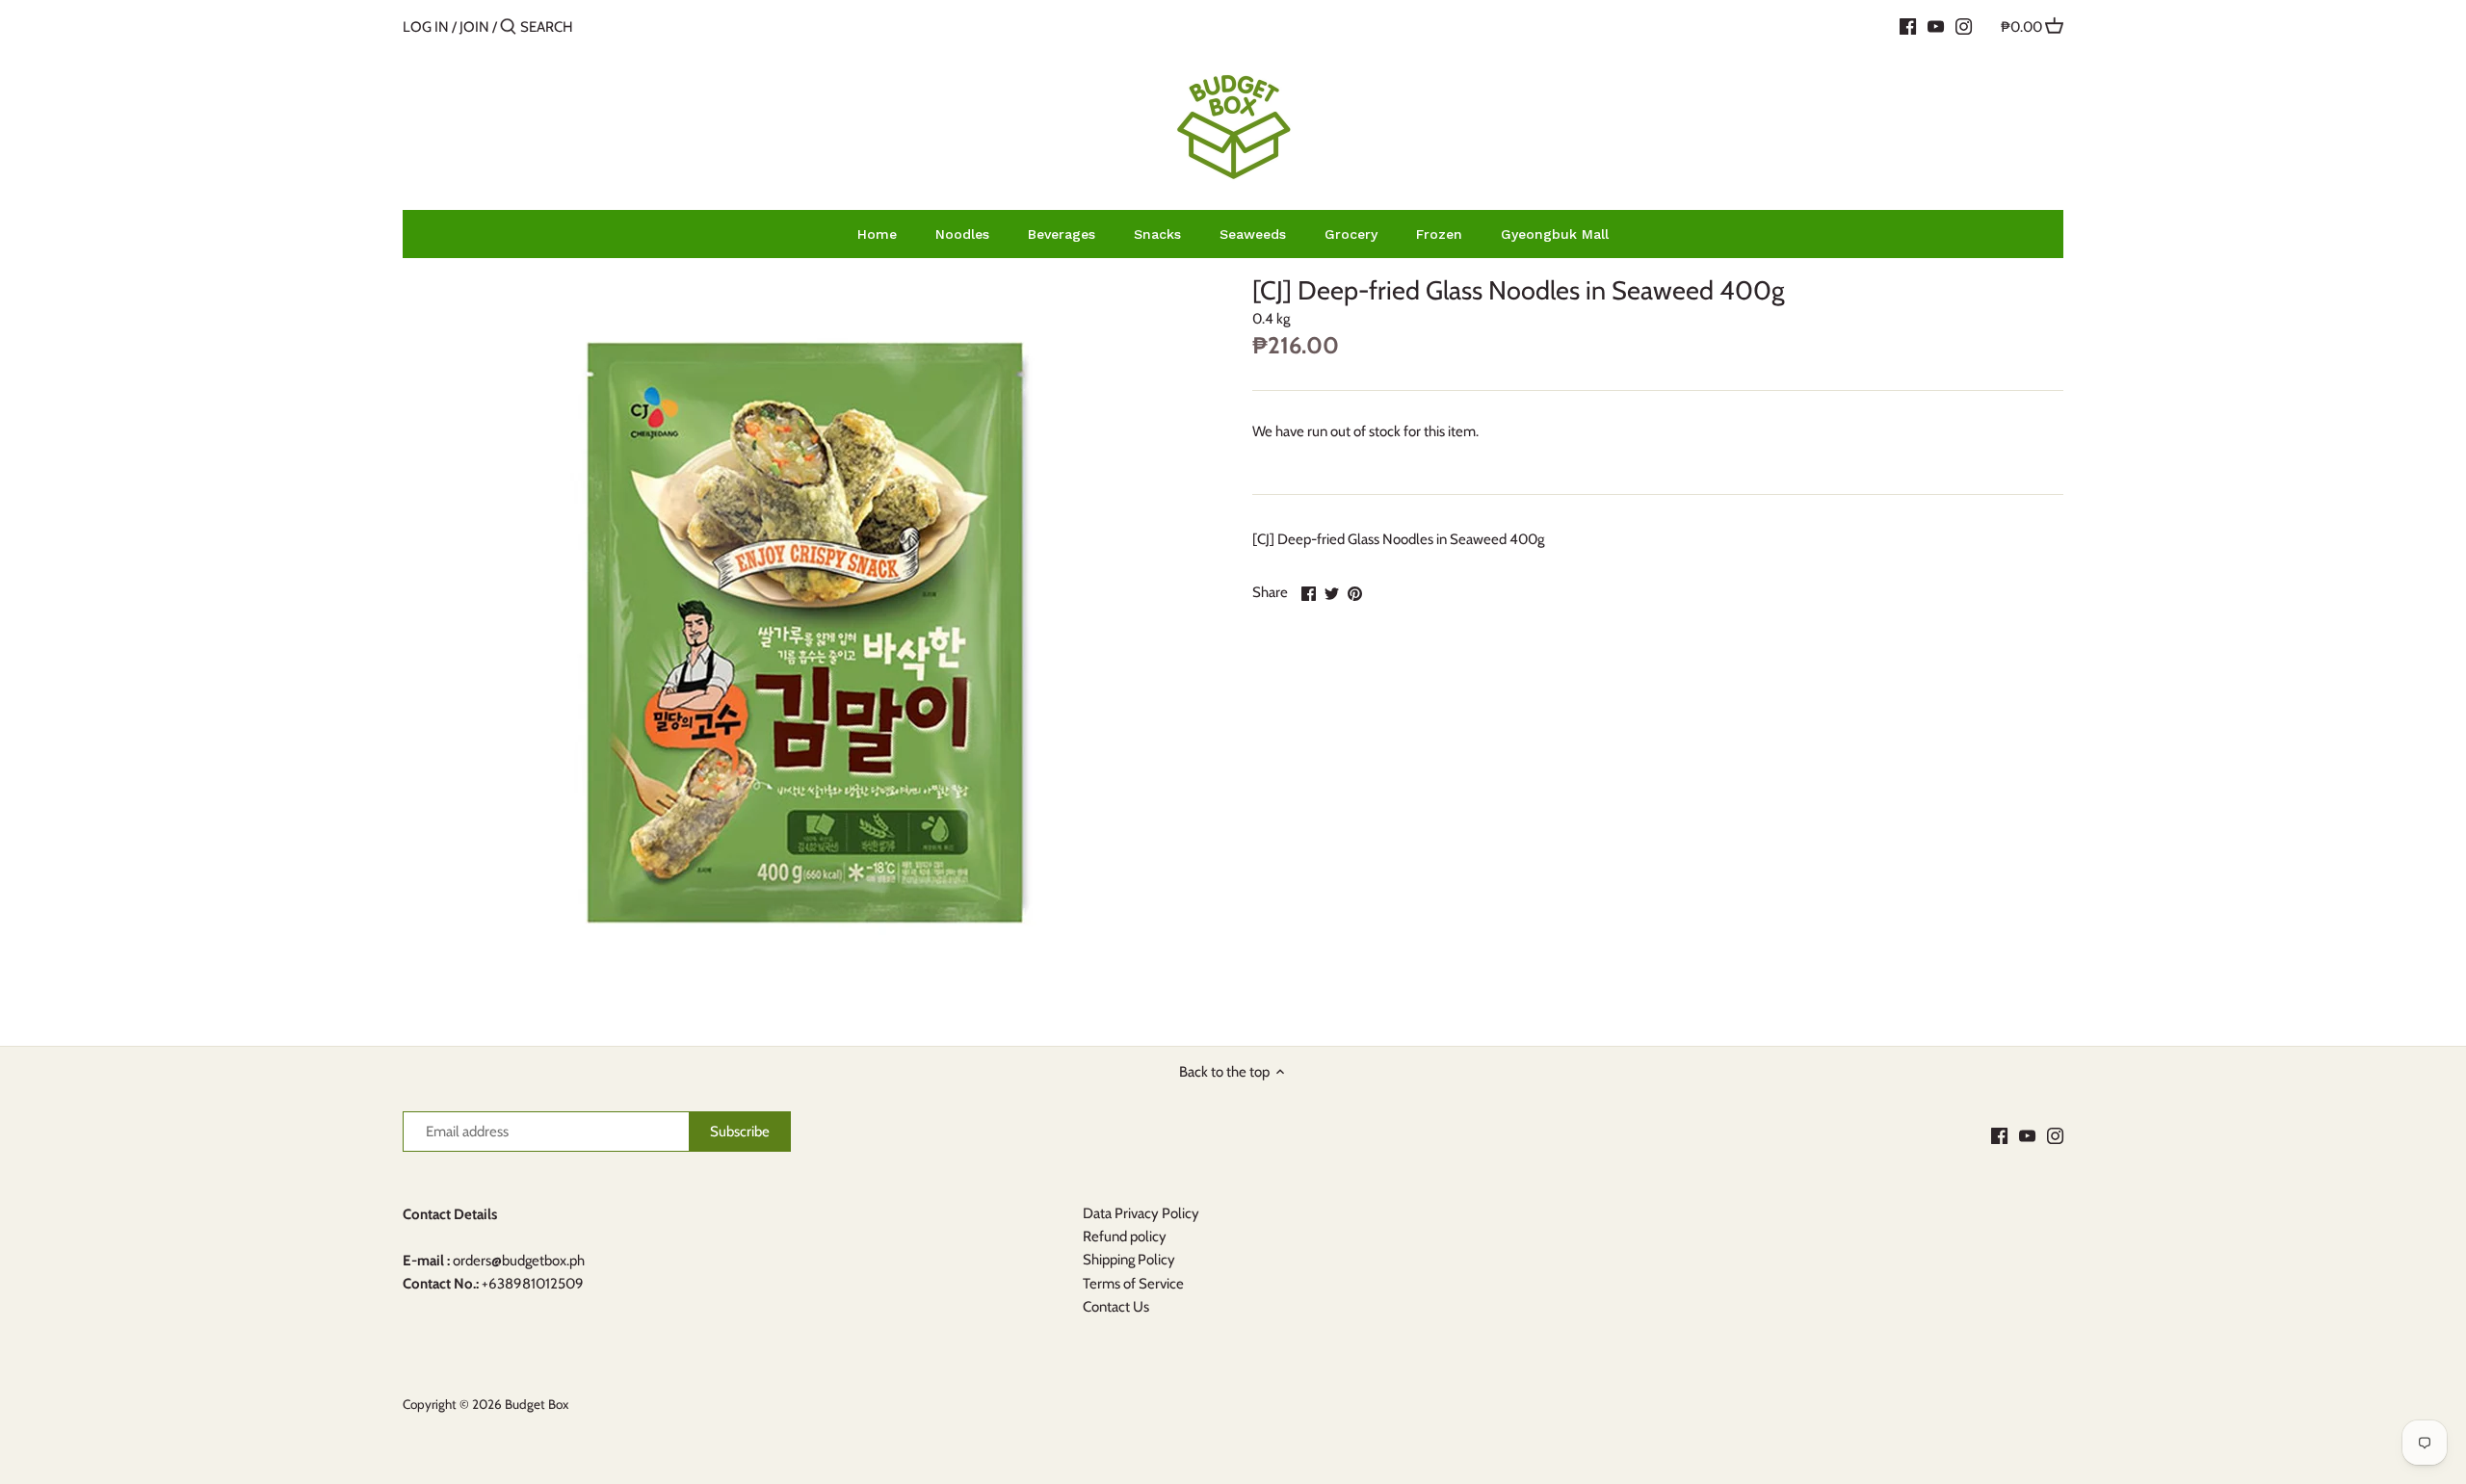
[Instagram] (1964, 26)
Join (474, 27)
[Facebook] (1908, 26)
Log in (426, 27)
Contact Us (1116, 1307)
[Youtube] (1936, 26)
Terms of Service (1133, 1284)
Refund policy (1125, 1237)
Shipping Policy (1129, 1260)
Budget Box (537, 1404)
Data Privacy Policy (1141, 1213)
